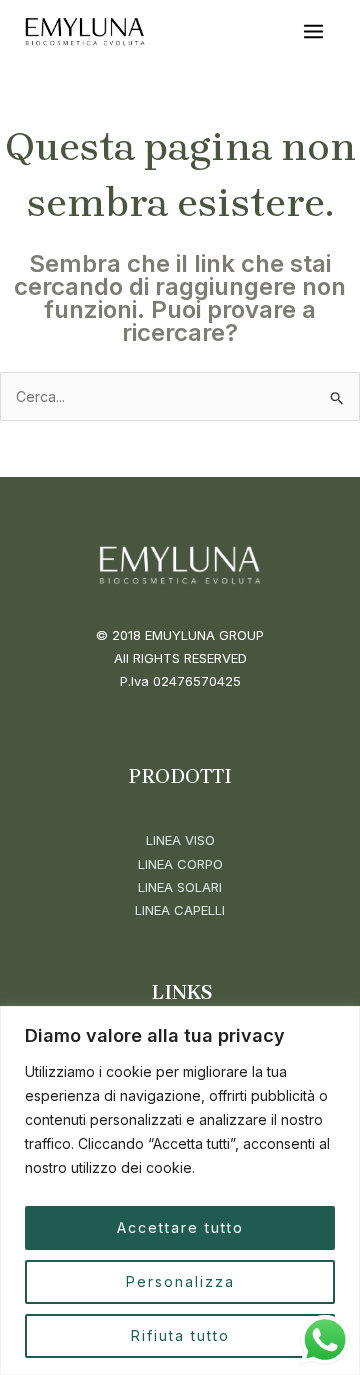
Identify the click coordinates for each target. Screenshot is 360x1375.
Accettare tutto (180, 1227)
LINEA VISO (180, 840)
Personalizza (180, 1281)
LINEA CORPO (180, 864)
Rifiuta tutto (180, 1335)
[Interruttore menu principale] (313, 32)
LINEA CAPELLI (180, 910)
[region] (180, 1190)
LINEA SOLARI (180, 887)
